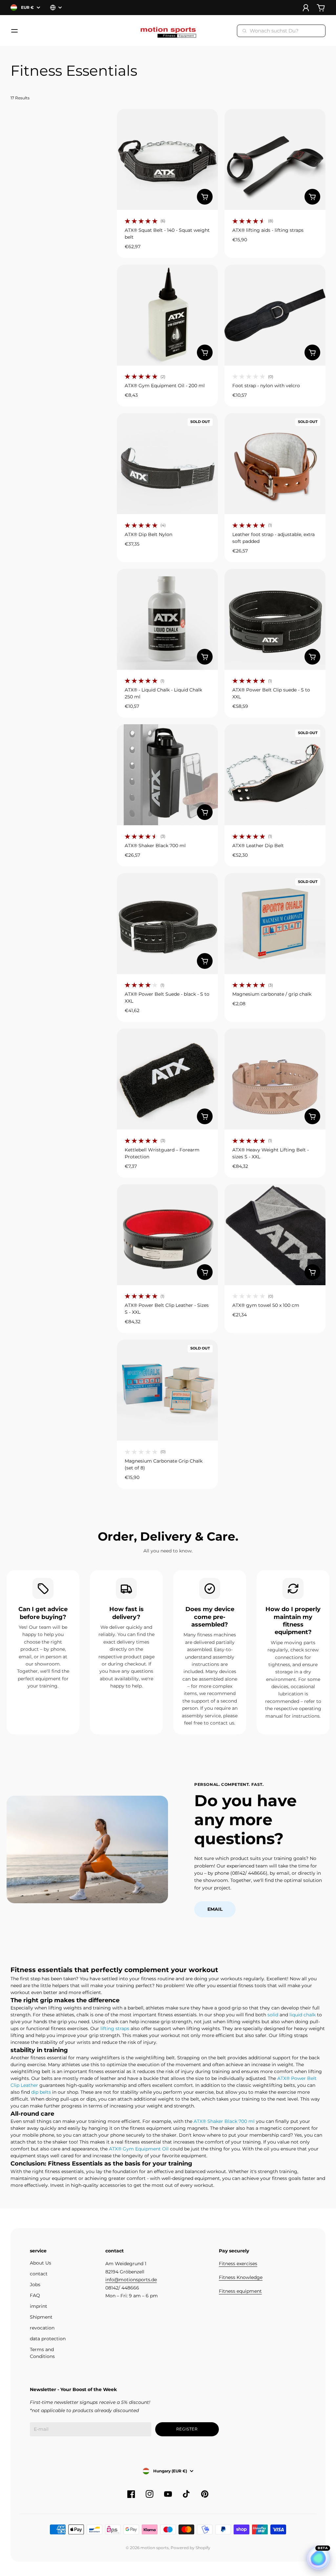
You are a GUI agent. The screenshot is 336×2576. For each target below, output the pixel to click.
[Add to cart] (205, 197)
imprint (39, 2306)
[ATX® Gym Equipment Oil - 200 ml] (167, 315)
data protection (48, 2339)
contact (39, 2274)
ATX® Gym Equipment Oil (139, 2149)
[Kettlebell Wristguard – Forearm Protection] (167, 1079)
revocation (42, 2328)
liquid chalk (303, 2015)
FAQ (35, 2295)
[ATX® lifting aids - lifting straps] (275, 159)
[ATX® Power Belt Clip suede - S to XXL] (275, 619)
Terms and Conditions (42, 2353)
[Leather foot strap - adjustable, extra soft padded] (275, 464)
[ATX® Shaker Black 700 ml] (167, 775)
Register (187, 2429)
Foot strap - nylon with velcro (266, 386)
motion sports (155, 2548)
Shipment (41, 2317)
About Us (41, 2263)
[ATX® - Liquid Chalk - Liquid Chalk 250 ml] (167, 619)
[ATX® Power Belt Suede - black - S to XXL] (167, 924)
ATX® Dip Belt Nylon (148, 534)
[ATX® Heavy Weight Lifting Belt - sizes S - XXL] (275, 1079)
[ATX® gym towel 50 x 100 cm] (275, 1235)
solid (273, 2015)
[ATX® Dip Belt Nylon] (167, 464)
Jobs (35, 2285)
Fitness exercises (238, 2264)
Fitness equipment (240, 2291)
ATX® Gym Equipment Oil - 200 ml (165, 386)
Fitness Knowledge (241, 2277)
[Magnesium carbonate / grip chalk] (275, 924)
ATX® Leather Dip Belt (258, 846)
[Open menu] (14, 31)
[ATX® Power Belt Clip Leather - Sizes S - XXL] (167, 1235)
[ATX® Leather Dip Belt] (275, 775)
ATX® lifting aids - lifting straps (268, 230)
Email (215, 1909)
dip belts (41, 2092)
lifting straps (115, 2028)
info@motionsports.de (131, 2280)
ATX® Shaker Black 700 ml (155, 846)
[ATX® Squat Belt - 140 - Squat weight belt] (167, 159)
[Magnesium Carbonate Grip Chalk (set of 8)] (167, 1390)
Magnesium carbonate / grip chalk (272, 994)
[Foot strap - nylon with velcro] (275, 315)
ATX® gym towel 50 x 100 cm (266, 1305)
